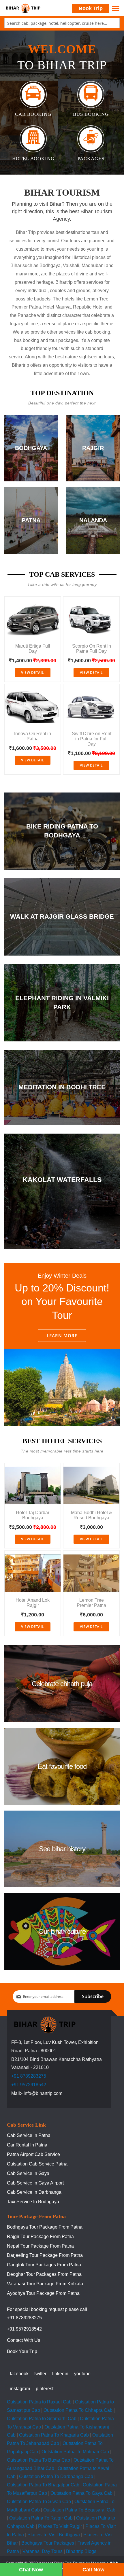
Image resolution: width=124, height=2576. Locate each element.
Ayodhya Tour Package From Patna (43, 2293)
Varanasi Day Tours (43, 2551)
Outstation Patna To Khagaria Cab (54, 2435)
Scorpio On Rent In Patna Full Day (92, 649)
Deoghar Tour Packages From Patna (44, 2274)
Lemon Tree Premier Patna (91, 1603)
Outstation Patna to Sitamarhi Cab (42, 2419)
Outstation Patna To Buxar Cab (38, 2460)
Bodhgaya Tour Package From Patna (45, 2227)
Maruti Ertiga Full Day (33, 649)
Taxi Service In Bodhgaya (33, 2202)
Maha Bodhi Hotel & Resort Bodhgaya (92, 1515)
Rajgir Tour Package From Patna (40, 2236)
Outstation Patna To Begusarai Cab (79, 2510)
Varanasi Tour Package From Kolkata (45, 2284)
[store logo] (23, 8)
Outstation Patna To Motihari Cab (75, 2452)
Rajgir (93, 448)
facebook (19, 2374)
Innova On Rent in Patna (33, 736)
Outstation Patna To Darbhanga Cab (56, 2476)
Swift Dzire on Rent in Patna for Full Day (92, 739)
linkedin (60, 2374)
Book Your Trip (22, 2351)
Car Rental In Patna (27, 2145)
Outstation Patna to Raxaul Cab (39, 2402)
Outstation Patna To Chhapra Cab (78, 2410)
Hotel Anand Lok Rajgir (33, 1603)
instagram (20, 2389)
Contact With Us (24, 2340)
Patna (31, 520)
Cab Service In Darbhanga (34, 2192)
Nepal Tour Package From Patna (40, 2246)
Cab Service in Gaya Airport (35, 2183)
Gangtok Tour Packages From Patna (44, 2265)
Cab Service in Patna (29, 2135)
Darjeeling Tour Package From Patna (45, 2255)
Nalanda (93, 520)
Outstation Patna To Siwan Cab (39, 2502)
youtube (82, 2374)
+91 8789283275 (29, 2076)
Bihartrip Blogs (81, 2551)
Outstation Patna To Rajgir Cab (41, 2518)
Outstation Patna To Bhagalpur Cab (43, 2485)
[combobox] (62, 23)
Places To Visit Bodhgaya (54, 2535)
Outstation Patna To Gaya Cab (81, 2493)
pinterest (45, 2389)
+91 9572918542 (29, 2085)
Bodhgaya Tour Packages (48, 2543)
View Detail (33, 673)
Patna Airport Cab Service (33, 2154)
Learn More (62, 1336)
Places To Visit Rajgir (60, 2526)
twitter (40, 2374)
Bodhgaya (31, 448)
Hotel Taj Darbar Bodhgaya (33, 1515)
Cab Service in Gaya (28, 2173)
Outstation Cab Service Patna (37, 2164)
